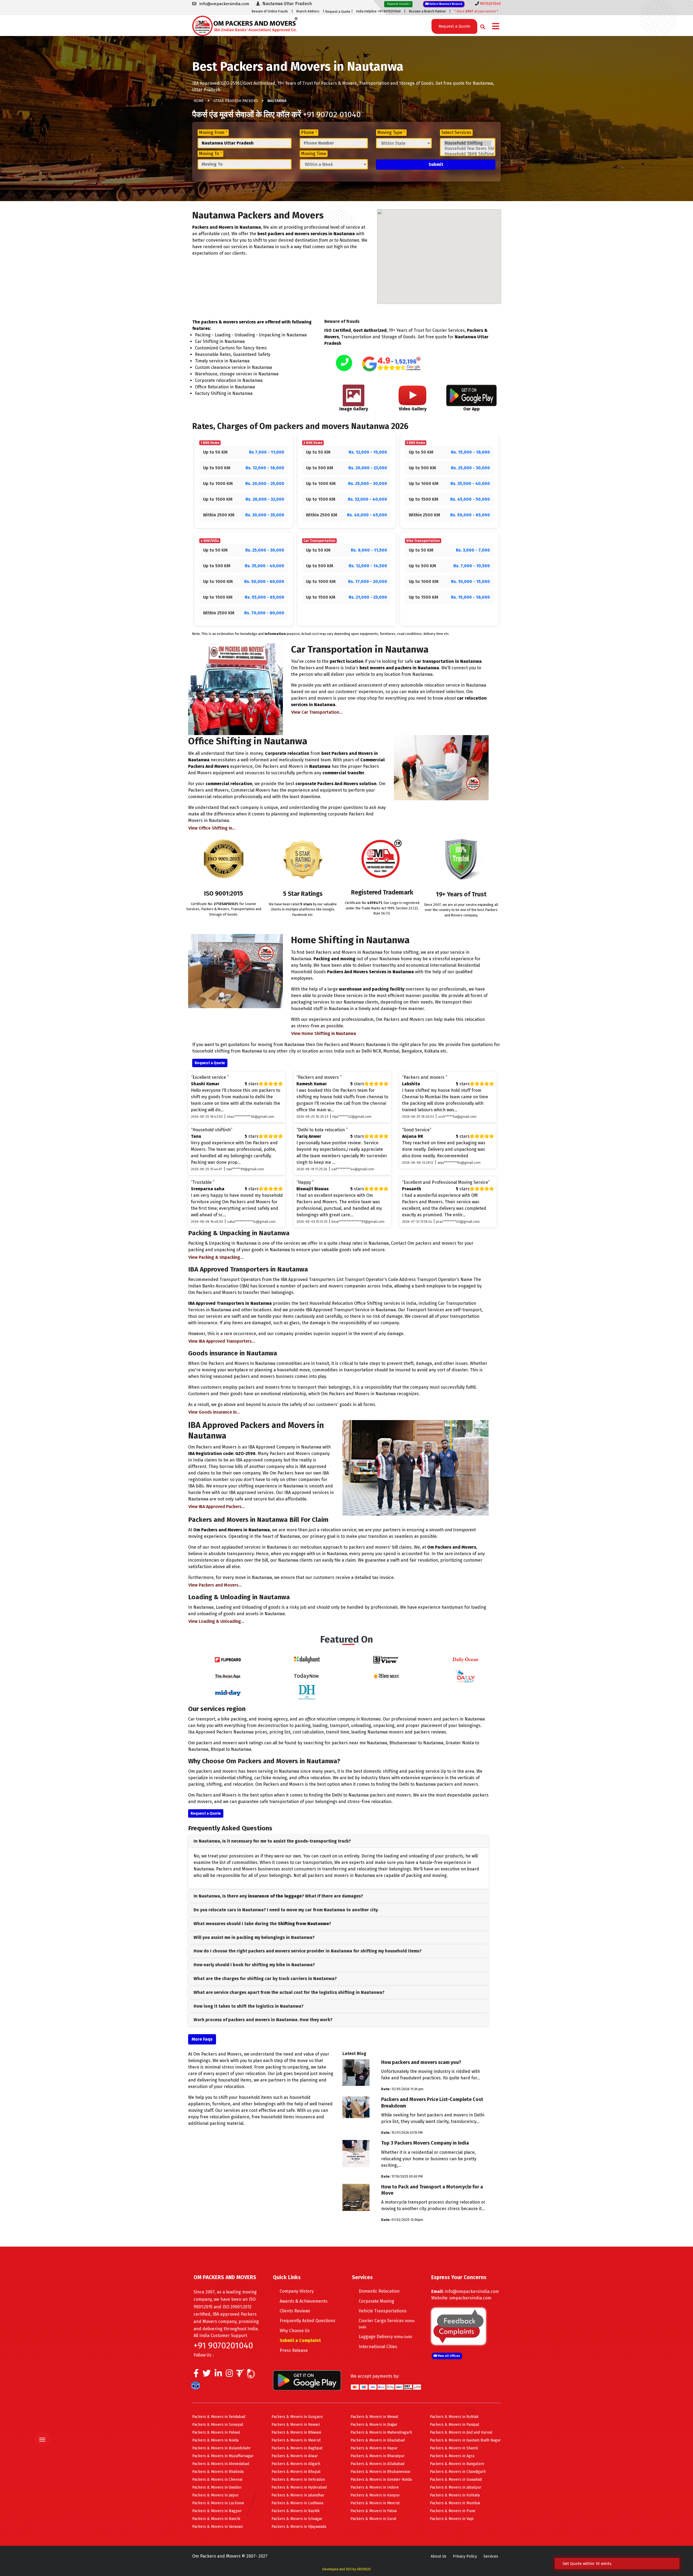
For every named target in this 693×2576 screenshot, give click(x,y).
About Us (439, 2556)
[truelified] (241, 2375)
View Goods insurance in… (214, 1412)
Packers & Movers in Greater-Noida (381, 2480)
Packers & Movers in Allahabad (377, 2464)
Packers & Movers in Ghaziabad (378, 2440)
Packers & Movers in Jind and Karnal (461, 2432)
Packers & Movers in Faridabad (219, 2417)
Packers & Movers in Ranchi (216, 2519)
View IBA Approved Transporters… (222, 1341)
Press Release (294, 2350)
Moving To (210, 154)
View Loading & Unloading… (216, 1621)
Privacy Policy (465, 2556)
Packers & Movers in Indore (375, 2487)
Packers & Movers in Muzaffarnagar (223, 2456)
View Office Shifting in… (212, 828)
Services (491, 2556)
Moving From (213, 132)
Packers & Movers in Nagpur (217, 2511)
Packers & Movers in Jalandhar (298, 2495)
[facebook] (196, 2375)
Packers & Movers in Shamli (454, 2448)
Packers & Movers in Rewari (296, 2425)
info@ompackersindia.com (472, 2291)
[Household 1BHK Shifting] (468, 154)
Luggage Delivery (385, 2337)
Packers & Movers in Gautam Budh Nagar (465, 2440)
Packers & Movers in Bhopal (296, 2472)
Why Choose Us (295, 2331)
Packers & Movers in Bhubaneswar (381, 2472)
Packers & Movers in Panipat (455, 2425)
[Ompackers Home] (245, 25)
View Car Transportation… (317, 712)
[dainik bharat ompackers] (386, 1676)
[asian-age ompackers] (228, 1676)
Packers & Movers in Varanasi (218, 2527)
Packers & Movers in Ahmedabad (221, 2464)
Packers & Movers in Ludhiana (297, 2503)
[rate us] (391, 364)
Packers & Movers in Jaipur (215, 2495)
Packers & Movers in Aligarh (296, 2464)
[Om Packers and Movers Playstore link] (307, 2380)
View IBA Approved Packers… (217, 1507)
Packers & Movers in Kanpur (375, 2495)
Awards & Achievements (304, 2301)
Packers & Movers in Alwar (295, 2456)
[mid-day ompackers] (228, 1692)
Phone (309, 132)
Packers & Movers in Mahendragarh (381, 2432)
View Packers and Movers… (215, 1585)
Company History (297, 2291)
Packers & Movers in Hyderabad (299, 2487)
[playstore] (45, 2428)
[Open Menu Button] (496, 27)
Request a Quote (338, 12)
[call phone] (344, 363)
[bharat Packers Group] (252, 2375)
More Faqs (202, 2039)
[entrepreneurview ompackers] (386, 1659)
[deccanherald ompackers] (307, 1692)
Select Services (456, 132)
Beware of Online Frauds (270, 11)
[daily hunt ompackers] (307, 1659)
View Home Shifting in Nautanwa (324, 1033)
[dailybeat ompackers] (465, 1676)
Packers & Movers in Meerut (296, 2440)
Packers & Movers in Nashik (296, 2511)
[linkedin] (218, 2375)
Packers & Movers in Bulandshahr (221, 2448)
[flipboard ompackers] (228, 1659)
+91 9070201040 (223, 2345)
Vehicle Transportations (383, 2311)
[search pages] (481, 26)
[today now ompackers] (307, 1676)
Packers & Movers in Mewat (374, 2417)
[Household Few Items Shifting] (468, 149)
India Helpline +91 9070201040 (378, 11)
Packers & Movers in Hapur (374, 2448)
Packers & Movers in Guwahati (456, 2480)
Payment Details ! (398, 4)
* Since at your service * (476, 11)
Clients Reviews (295, 2311)
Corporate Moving (376, 2301)
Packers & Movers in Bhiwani (296, 2432)
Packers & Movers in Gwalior (217, 2487)
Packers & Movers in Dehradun (298, 2480)
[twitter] (207, 2375)
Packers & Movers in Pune (453, 2511)
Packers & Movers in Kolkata (455, 2495)
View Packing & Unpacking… (216, 1257)
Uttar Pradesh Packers (236, 101)
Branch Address (308, 11)
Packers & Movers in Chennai (217, 2480)
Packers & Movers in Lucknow (218, 2503)
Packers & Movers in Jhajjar (374, 2425)
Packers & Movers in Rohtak (454, 2417)
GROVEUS (364, 2569)
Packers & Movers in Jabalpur (456, 2487)
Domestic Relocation (379, 2291)
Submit (436, 164)
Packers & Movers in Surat (373, 2519)
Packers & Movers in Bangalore (457, 2464)
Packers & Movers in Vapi (452, 2519)
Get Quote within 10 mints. (589, 2564)
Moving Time (314, 154)
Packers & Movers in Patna (374, 2511)
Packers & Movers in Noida (215, 2440)
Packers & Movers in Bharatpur (378, 2456)
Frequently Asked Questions (308, 2321)
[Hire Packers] (197, 2387)
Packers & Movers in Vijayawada (299, 2527)
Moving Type (391, 132)
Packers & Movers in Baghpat (297, 2448)
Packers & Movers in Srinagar (297, 2519)
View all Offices (449, 2356)
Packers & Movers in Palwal (216, 2432)
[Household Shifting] (468, 143)
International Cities (378, 2347)
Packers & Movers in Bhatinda (218, 2472)
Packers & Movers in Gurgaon (297, 2417)
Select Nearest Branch (445, 4)
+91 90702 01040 (332, 114)
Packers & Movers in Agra (452, 2456)
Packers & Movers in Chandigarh (458, 2472)
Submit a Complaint (300, 2340)
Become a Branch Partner (427, 11)
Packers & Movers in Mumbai (455, 2503)
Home (199, 101)
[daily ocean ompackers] (465, 1659)
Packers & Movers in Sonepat (218, 2425)
